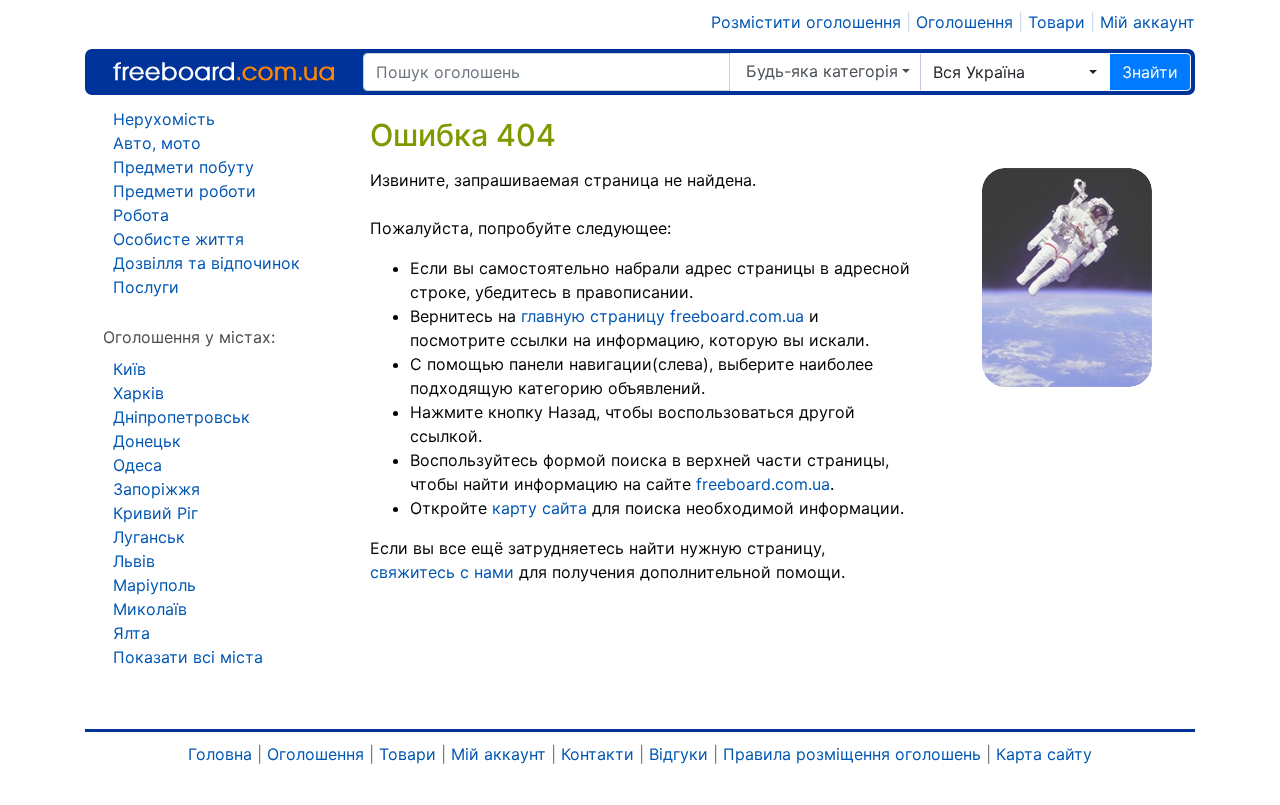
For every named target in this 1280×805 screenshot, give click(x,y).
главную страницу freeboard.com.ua (662, 316)
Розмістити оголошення (806, 22)
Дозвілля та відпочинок (206, 263)
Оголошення (964, 22)
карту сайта (539, 508)
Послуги (146, 287)
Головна (220, 754)
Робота (141, 215)
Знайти (1150, 72)
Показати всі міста (188, 657)
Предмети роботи (184, 191)
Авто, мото (157, 143)
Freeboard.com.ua (223, 71)
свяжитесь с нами (442, 572)
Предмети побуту (183, 167)
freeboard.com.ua (763, 484)
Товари (1056, 22)
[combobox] (1015, 72)
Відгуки (678, 754)
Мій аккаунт (1147, 22)
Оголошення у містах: (189, 337)
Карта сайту (1044, 754)
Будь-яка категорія (822, 71)
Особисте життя (178, 239)
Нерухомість (164, 119)
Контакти (597, 754)
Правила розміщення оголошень (852, 754)
